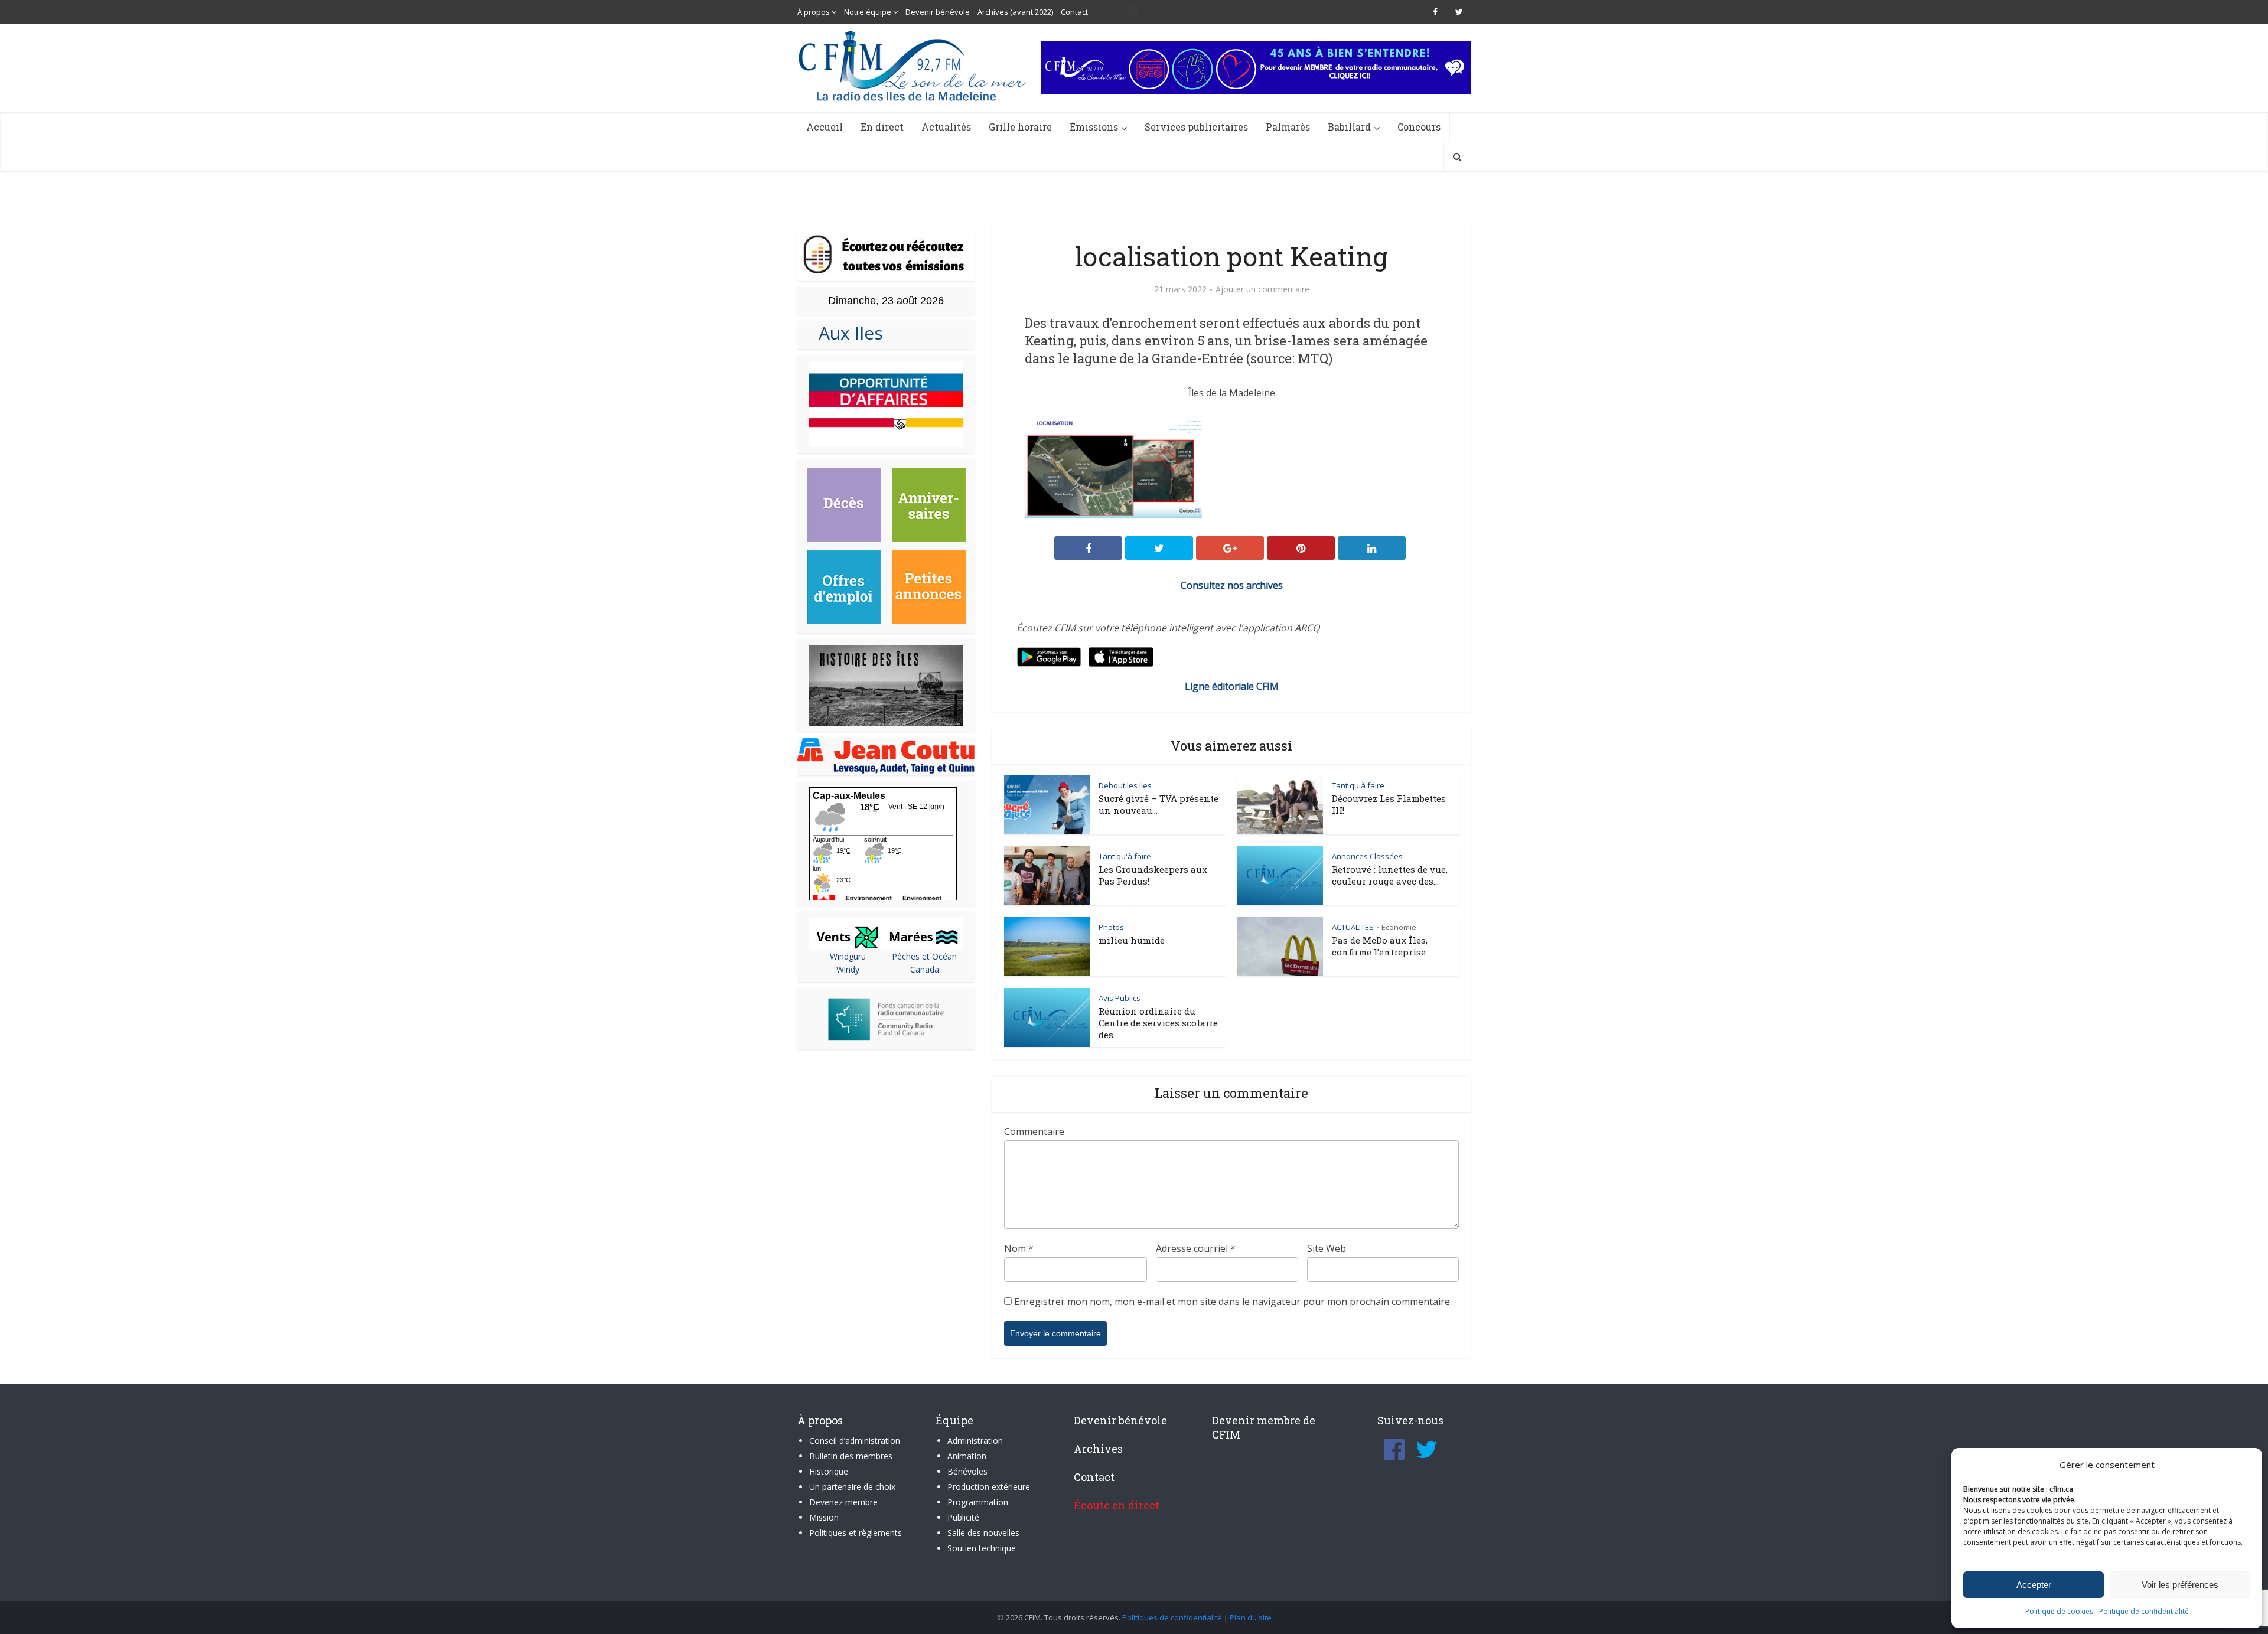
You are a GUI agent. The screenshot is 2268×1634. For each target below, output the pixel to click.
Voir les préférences (2180, 1585)
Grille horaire (1020, 127)
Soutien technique (982, 1548)
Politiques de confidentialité (1172, 1617)
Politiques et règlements (856, 1533)
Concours (1419, 127)
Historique (829, 1471)
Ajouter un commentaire (1262, 289)
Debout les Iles (1125, 785)
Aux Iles (846, 333)
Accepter (2034, 1585)
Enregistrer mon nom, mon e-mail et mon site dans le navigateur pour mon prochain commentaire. (1233, 1302)
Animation (967, 1456)
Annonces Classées (1367, 856)
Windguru (848, 956)
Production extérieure (989, 1487)
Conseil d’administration (855, 1441)
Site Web (1327, 1248)
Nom (1019, 1248)
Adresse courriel (1196, 1248)
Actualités (946, 127)
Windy (848, 969)
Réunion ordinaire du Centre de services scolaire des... (1158, 1023)
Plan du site (1251, 1617)
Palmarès (1288, 127)
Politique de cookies (2059, 1611)
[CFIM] (914, 66)
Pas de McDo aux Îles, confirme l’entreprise (1380, 946)
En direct (882, 127)
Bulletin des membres (851, 1456)
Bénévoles (967, 1471)
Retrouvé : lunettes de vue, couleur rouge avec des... (1390, 875)
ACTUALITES (1353, 927)
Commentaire (1034, 1131)
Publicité (963, 1517)
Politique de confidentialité (2144, 1611)
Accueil (825, 127)
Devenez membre (843, 1502)
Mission (824, 1517)
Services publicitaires (1196, 127)
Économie (1399, 927)
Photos (1111, 927)
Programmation (978, 1502)
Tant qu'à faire (1358, 785)
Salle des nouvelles (983, 1533)
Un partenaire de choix (852, 1487)
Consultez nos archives (1232, 585)
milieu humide (1132, 940)
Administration (975, 1441)
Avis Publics (1120, 998)
